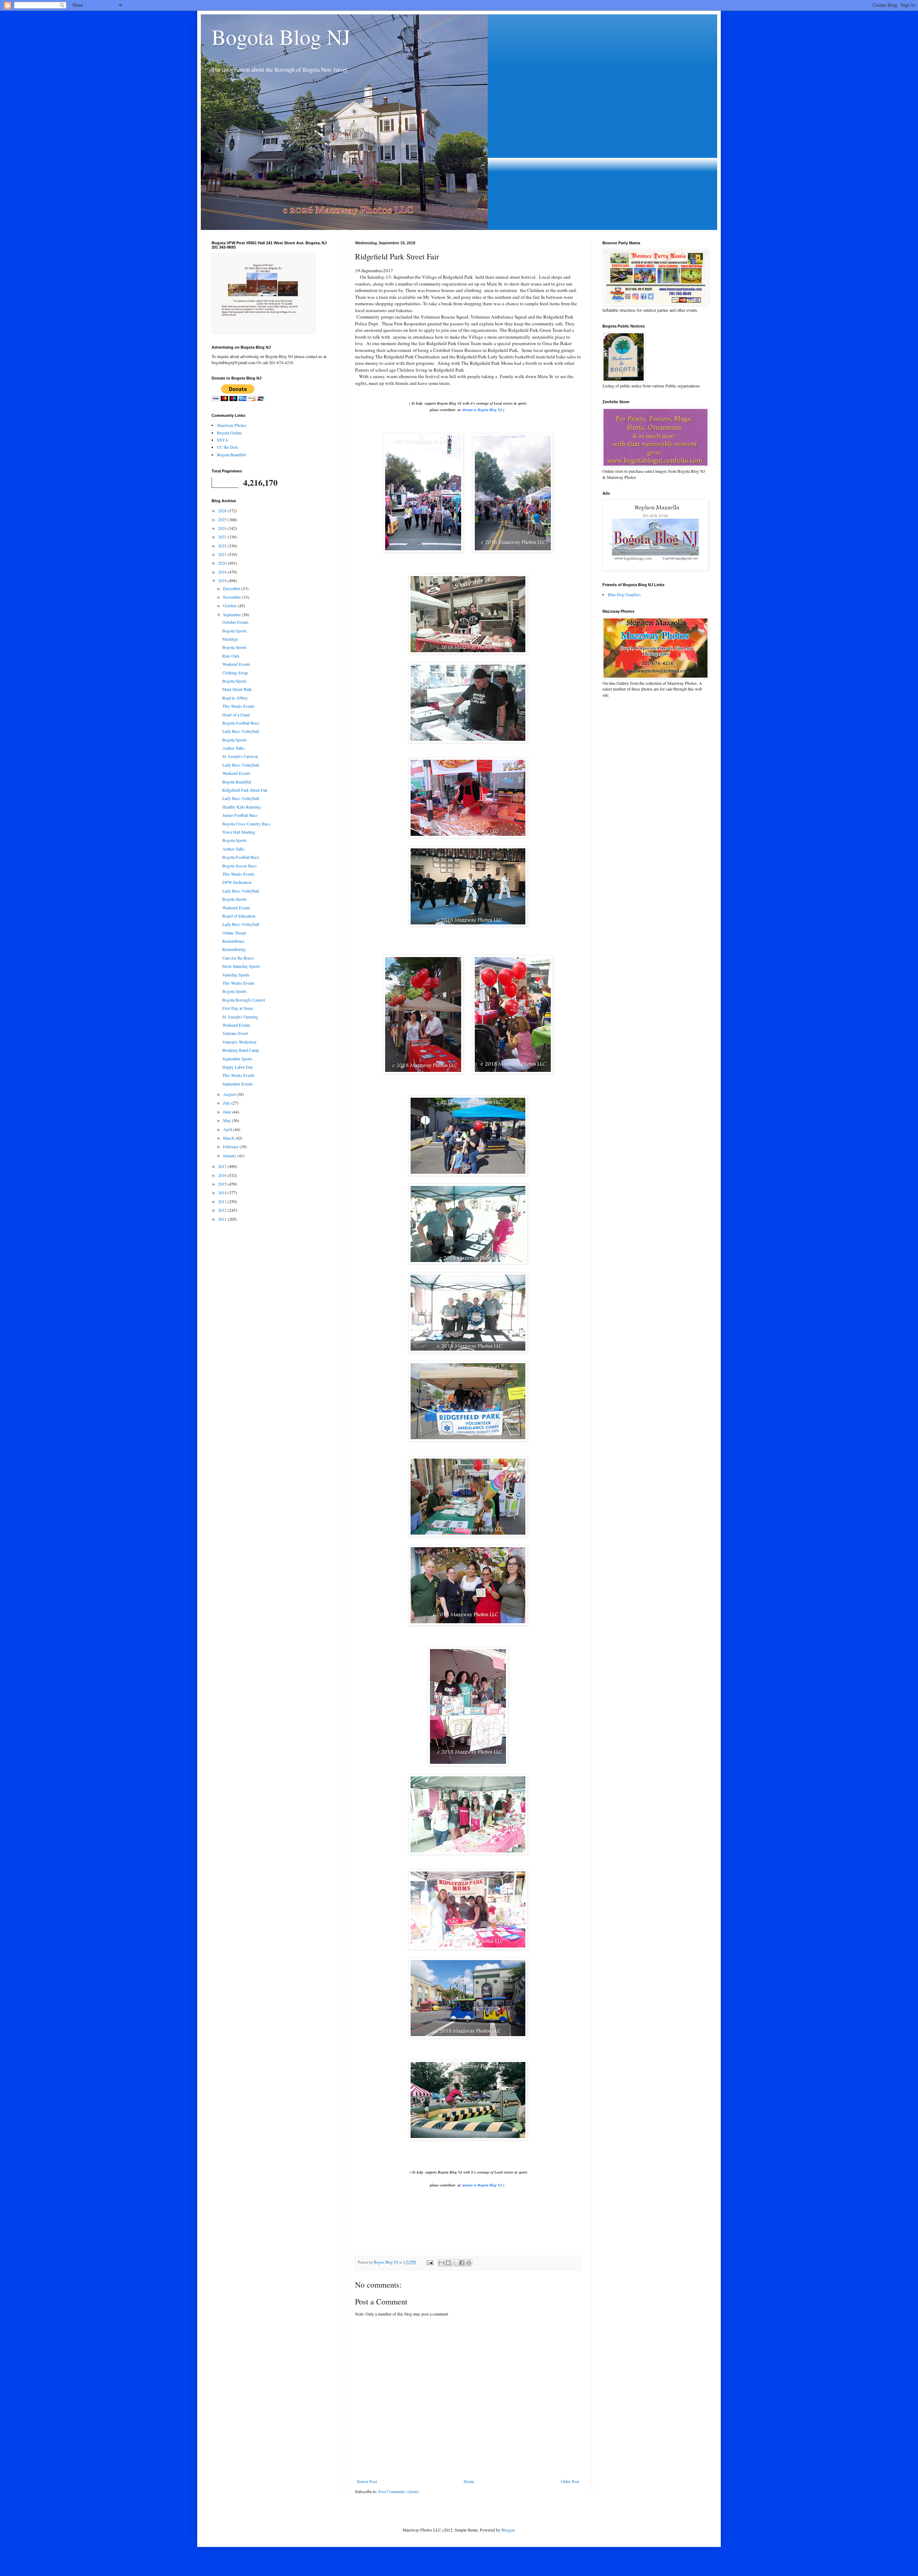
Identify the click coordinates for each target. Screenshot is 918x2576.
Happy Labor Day (238, 1067)
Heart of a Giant (236, 715)
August (230, 1094)
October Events (235, 622)
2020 (223, 563)
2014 (223, 1192)
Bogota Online (229, 433)
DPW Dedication (237, 882)
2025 (223, 519)
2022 (223, 546)
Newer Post (367, 2481)
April (228, 1129)
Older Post (570, 2481)
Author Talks (233, 748)
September (233, 614)
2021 (223, 554)
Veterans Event (235, 1033)
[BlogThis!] (448, 2263)
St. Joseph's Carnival (240, 756)
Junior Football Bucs (240, 815)
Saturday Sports (236, 975)
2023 (223, 537)
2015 (223, 1184)
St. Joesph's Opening (240, 1017)
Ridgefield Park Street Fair (245, 790)
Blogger (508, 2530)
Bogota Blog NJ (281, 37)
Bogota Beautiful (231, 455)
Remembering (234, 949)
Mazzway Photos (232, 425)
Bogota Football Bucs (241, 723)
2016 (223, 1175)
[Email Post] (430, 2262)
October (230, 606)
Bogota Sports (235, 631)
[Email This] (441, 2263)
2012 (223, 1210)
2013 (223, 1201)
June (228, 1112)
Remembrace (233, 941)
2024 (223, 528)
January (230, 1155)
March (229, 1138)
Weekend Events (236, 664)
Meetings (230, 639)
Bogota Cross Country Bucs (246, 824)
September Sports (237, 1059)
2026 (223, 510)
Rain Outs (231, 656)
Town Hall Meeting (239, 832)
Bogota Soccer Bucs (240, 866)
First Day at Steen (238, 1008)
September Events (238, 1084)
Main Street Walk (237, 689)
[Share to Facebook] (462, 2263)
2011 (223, 1219)
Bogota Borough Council (244, 1000)
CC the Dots (228, 447)
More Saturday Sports (241, 966)
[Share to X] (455, 2263)
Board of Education (239, 916)
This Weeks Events (238, 706)
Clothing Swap (235, 673)
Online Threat (234, 933)
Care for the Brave (238, 958)
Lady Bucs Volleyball (241, 731)
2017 (223, 1166)
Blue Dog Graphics (624, 594)
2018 (223, 580)
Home (469, 2481)
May (228, 1120)
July (227, 1103)
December (232, 588)
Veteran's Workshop (239, 1042)
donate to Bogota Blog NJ (482, 410)
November (233, 597)
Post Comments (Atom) (399, 2491)
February (231, 1146)
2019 (223, 572)
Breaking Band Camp (241, 1050)
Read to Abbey (235, 698)
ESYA (223, 440)
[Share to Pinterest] (469, 2263)
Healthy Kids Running (242, 807)
